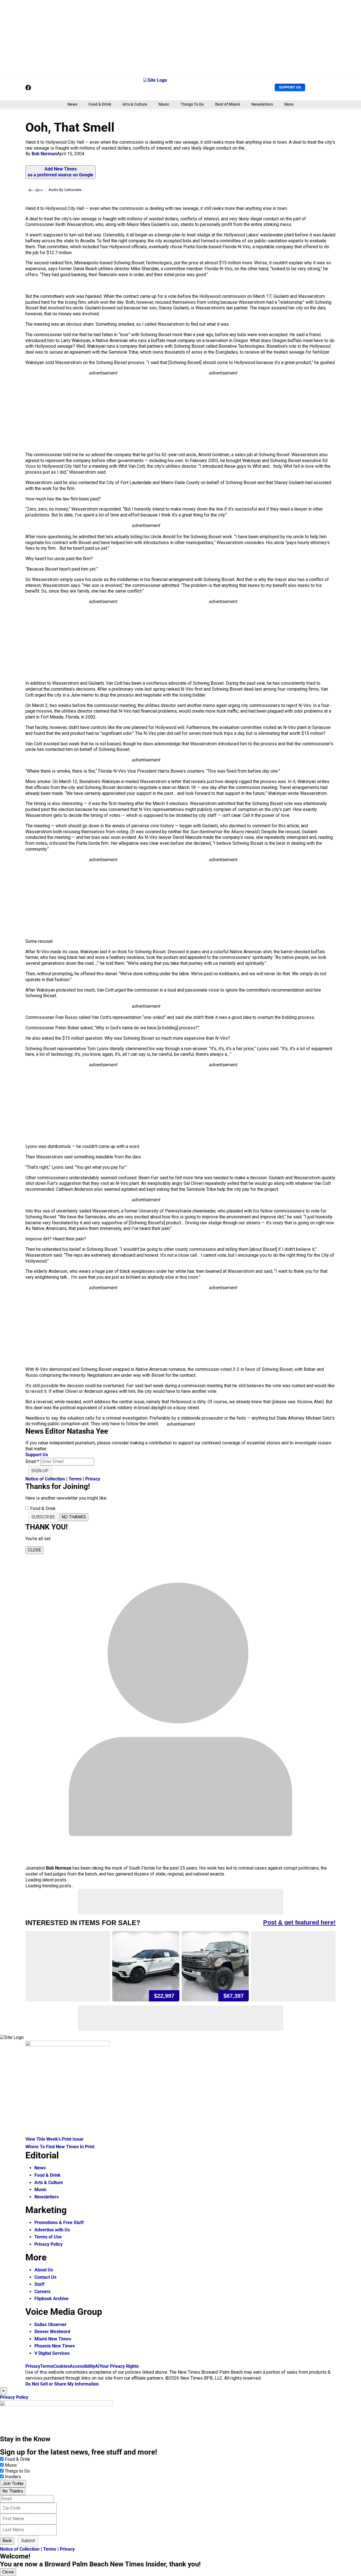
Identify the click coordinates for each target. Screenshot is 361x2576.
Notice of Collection (45, 1479)
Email (32, 1461)
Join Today (13, 2483)
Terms (75, 1479)
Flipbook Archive (51, 2299)
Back (7, 2541)
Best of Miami (228, 104)
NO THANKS (74, 1517)
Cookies (61, 2366)
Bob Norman (44, 154)
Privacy (93, 1479)
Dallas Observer (50, 2325)
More (289, 104)
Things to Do (17, 2471)
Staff (39, 2284)
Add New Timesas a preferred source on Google (60, 172)
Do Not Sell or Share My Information (62, 2384)
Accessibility (82, 2366)
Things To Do (192, 104)
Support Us (290, 87)
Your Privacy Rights (119, 2366)
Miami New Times (53, 2339)
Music (164, 104)
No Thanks (13, 2491)
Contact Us (45, 2277)
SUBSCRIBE (43, 1517)
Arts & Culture (135, 104)
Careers (42, 2292)
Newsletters (262, 104)
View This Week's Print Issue (54, 2139)
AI (97, 2366)
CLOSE (34, 1550)
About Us (44, 2270)
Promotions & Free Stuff (59, 2223)
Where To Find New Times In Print (60, 2147)
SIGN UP (40, 1471)
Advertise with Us (52, 2230)
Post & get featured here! (299, 1922)
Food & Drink (100, 104)
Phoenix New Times (55, 2346)
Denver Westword (52, 2332)
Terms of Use (48, 2237)
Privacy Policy (49, 2244)
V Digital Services (52, 2353)
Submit (28, 2541)
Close (8, 2572)
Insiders (13, 2477)
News (72, 104)
